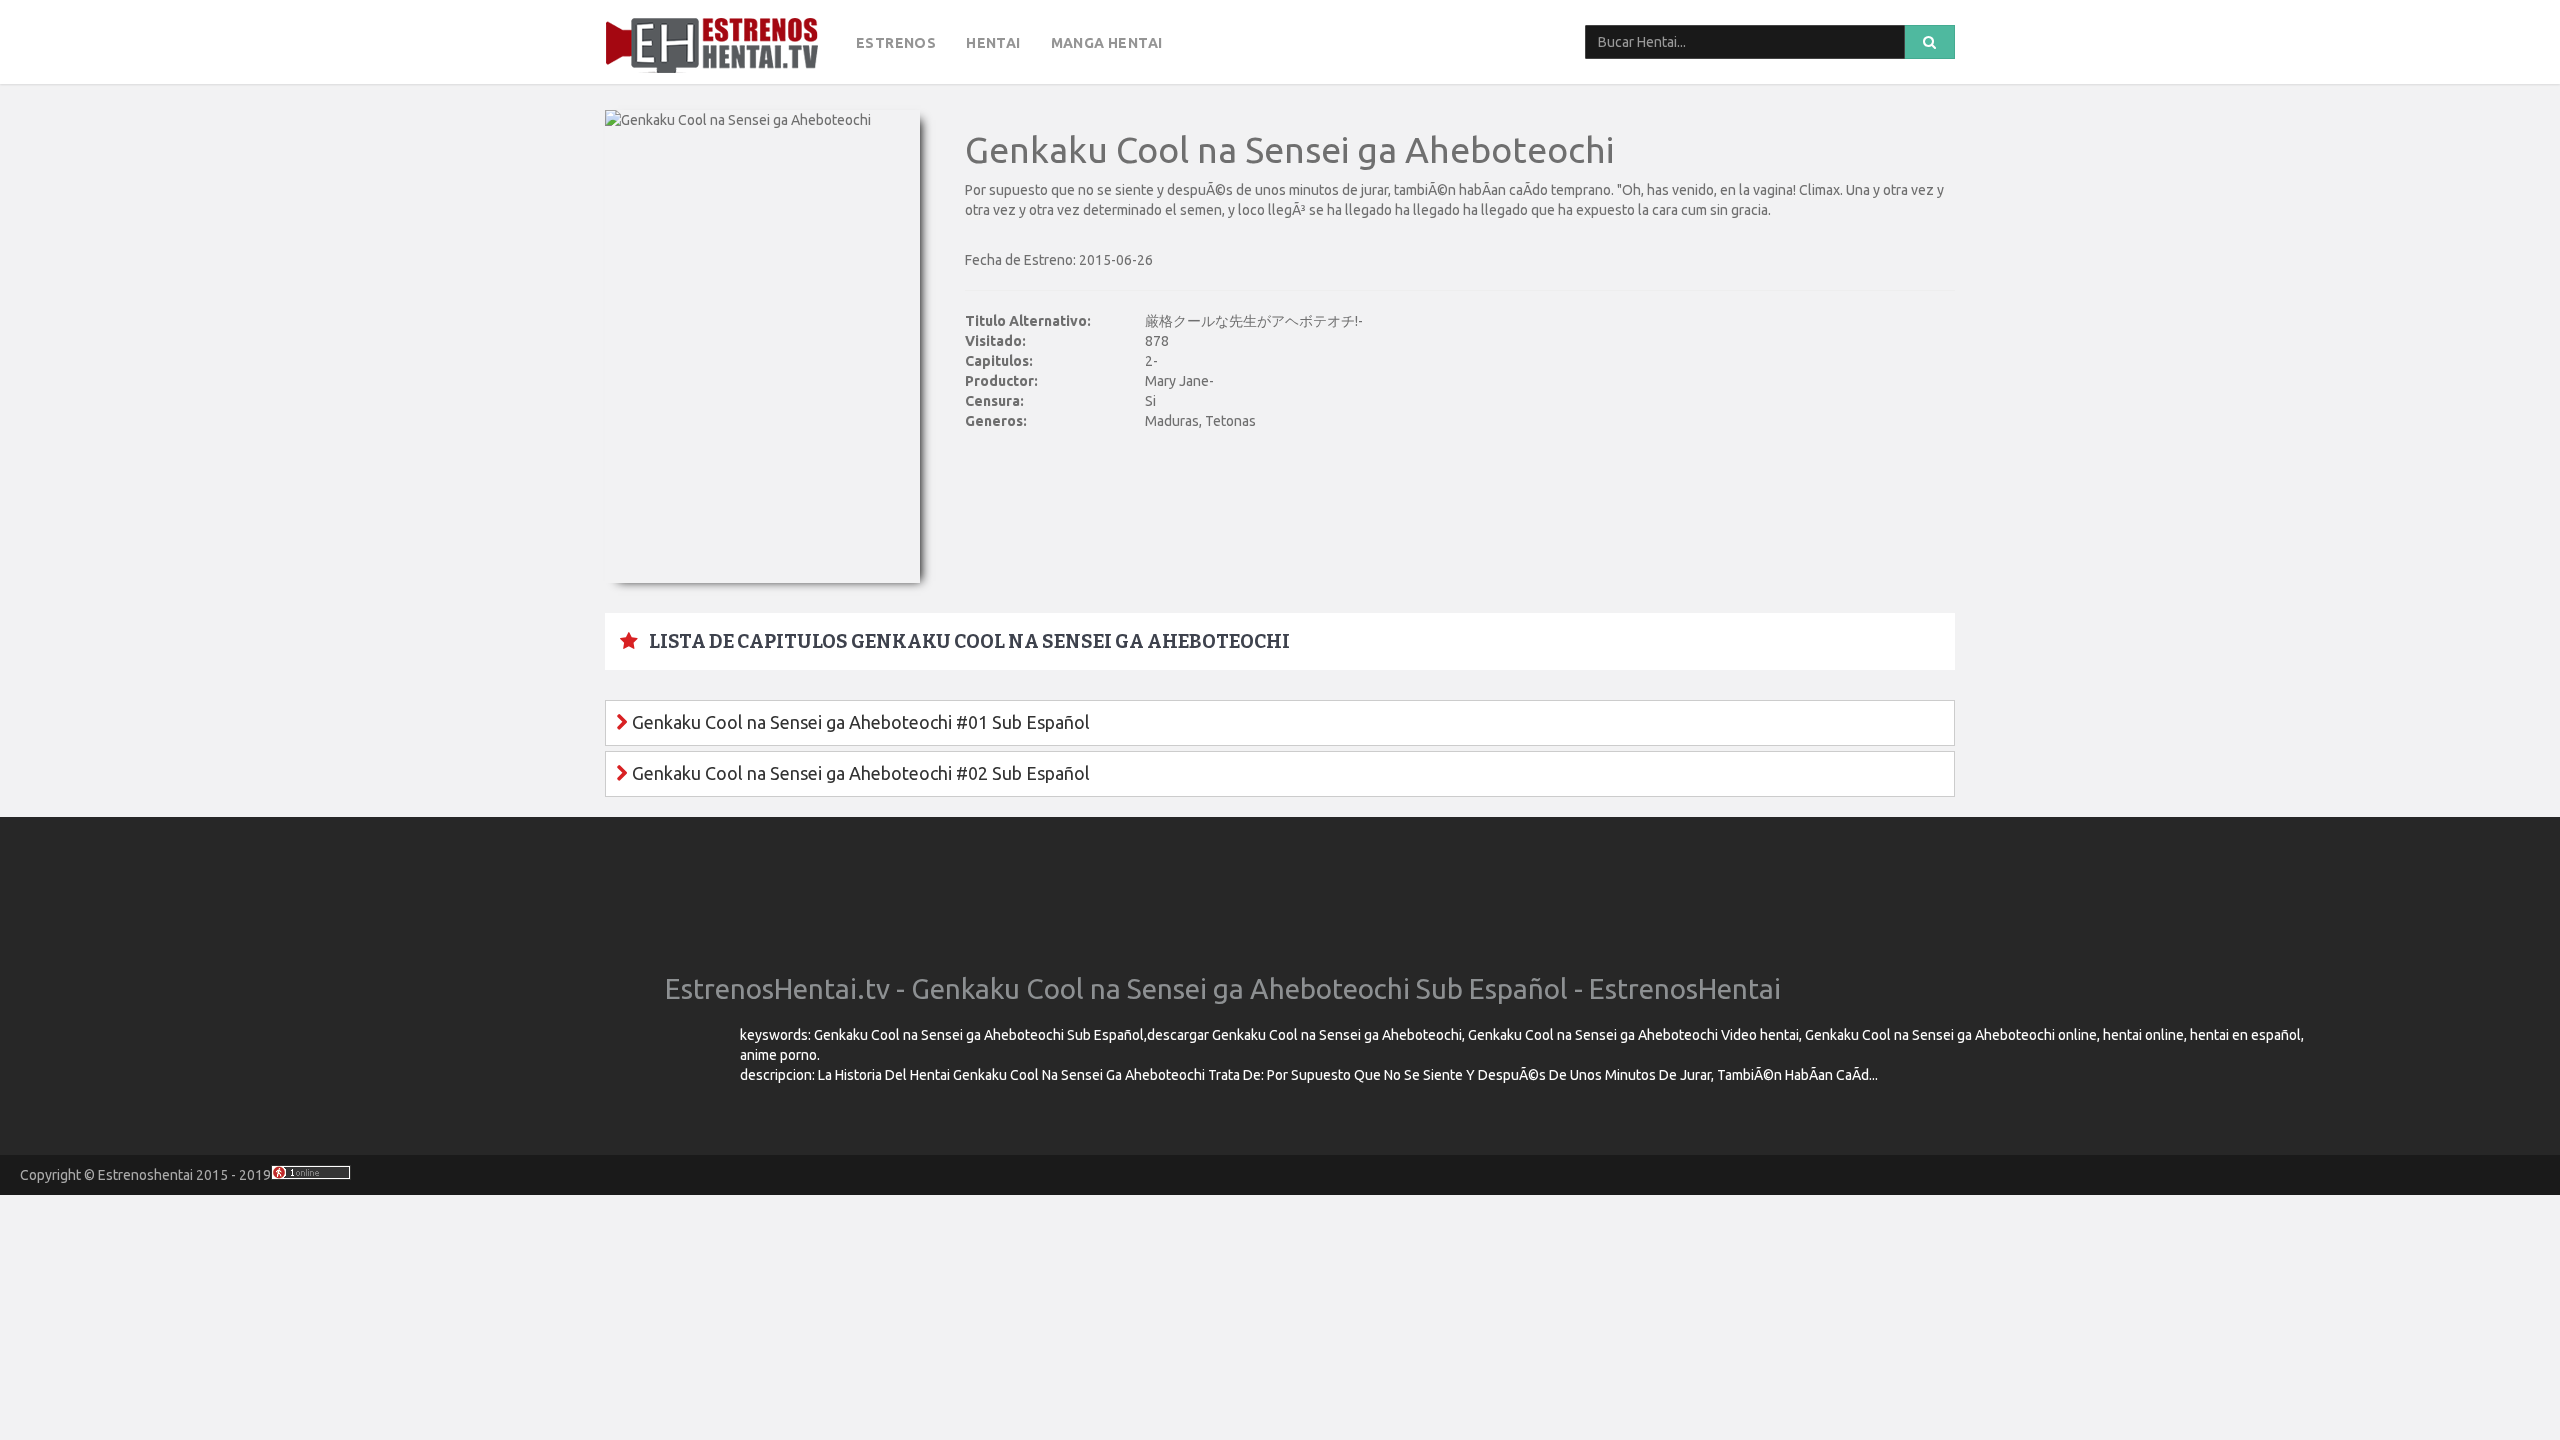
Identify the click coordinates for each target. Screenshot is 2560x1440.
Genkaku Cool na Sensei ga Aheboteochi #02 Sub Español (859, 773)
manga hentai (1107, 43)
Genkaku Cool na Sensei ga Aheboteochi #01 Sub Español (859, 722)
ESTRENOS (896, 43)
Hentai (993, 43)
